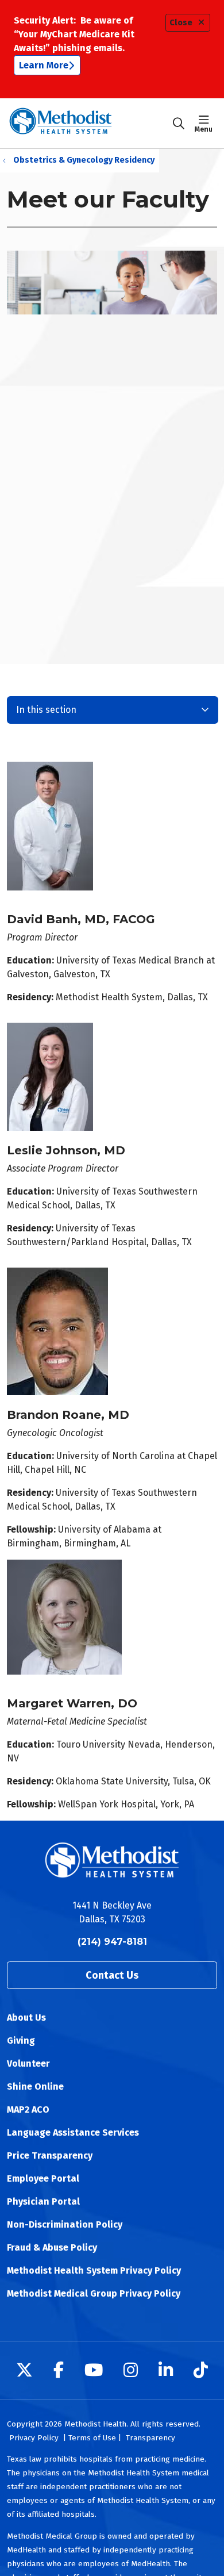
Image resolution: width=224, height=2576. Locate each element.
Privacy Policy (34, 2438)
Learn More (44, 65)
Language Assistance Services (73, 2132)
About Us (26, 2018)
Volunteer (28, 2064)
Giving (21, 2041)
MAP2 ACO (28, 2109)
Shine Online (35, 2086)
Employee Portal (43, 2178)
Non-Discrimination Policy (65, 2224)
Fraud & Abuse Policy (52, 2247)
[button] (206, 124)
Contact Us (112, 1975)
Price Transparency (50, 2155)
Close (181, 23)
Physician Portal (43, 2201)
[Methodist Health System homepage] (89, 123)
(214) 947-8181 (112, 1942)
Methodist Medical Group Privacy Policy (94, 2293)
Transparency (150, 2438)
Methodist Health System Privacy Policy (94, 2270)
